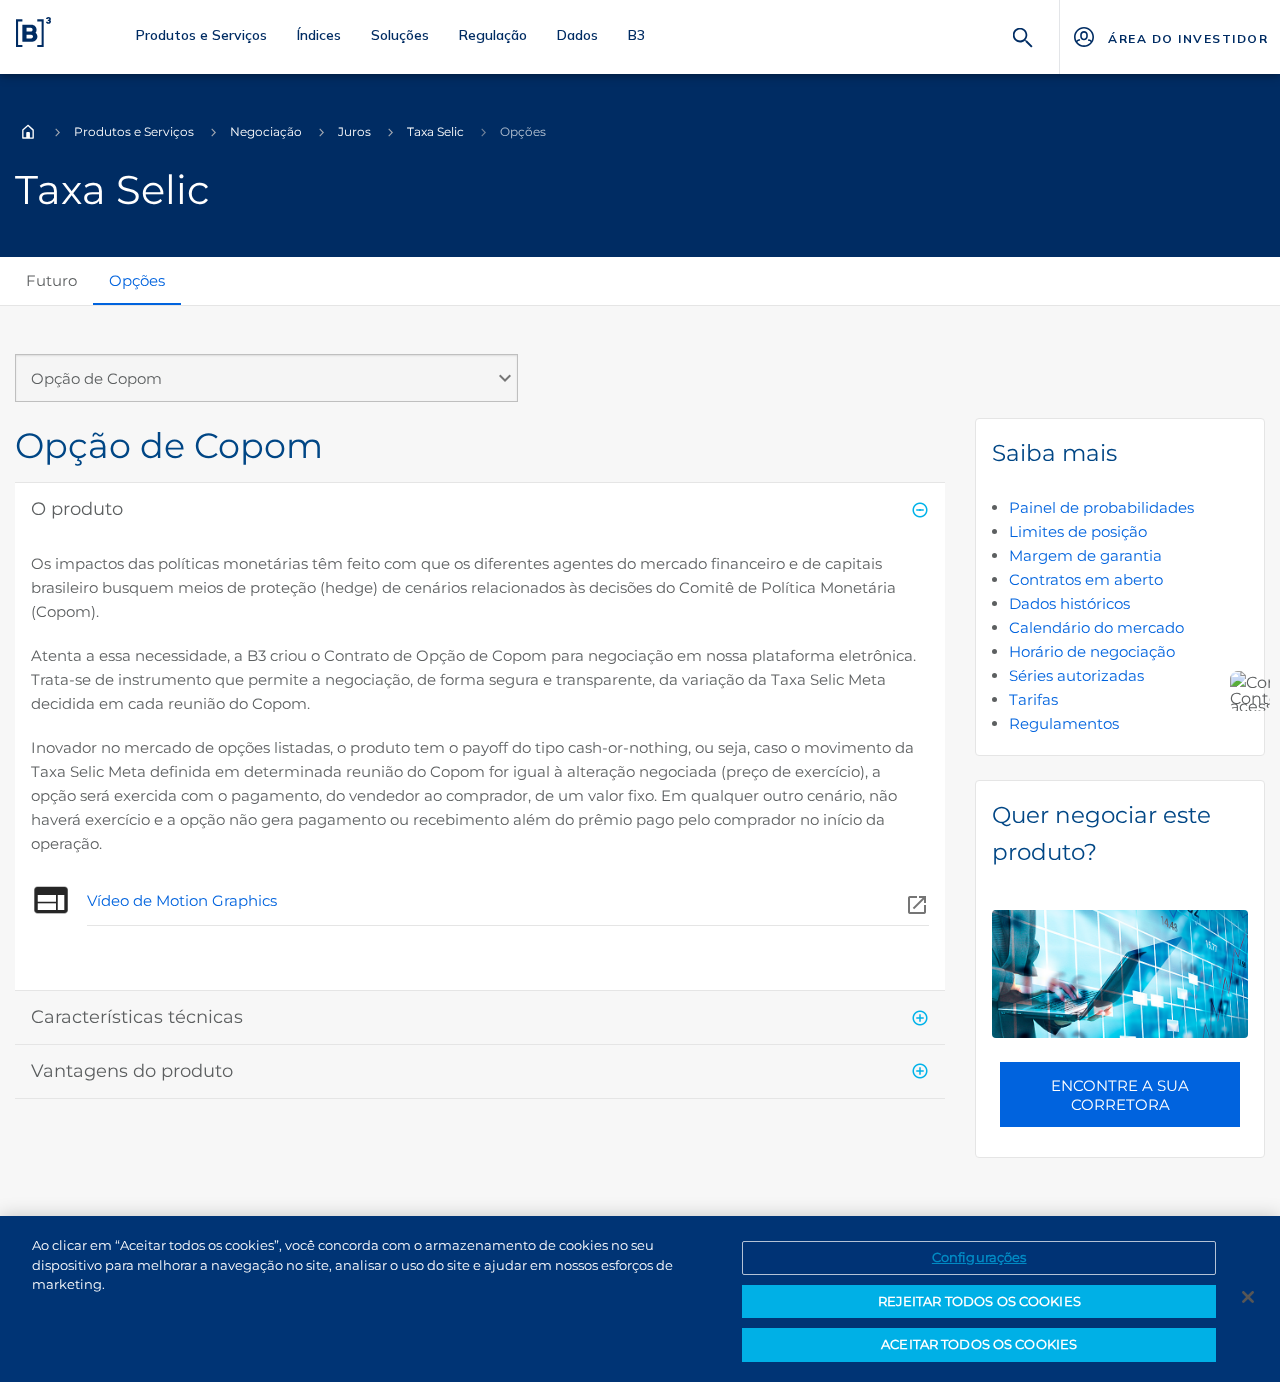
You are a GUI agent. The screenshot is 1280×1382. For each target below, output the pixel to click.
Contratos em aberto (1086, 579)
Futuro (51, 280)
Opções (137, 280)
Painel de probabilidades (1101, 507)
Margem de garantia (1085, 555)
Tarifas (1033, 699)
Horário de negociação (1092, 651)
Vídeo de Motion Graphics (182, 900)
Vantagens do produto (132, 1071)
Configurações (979, 1257)
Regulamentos (1064, 723)
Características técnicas (137, 1017)
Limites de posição (1078, 531)
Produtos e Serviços (134, 131)
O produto (77, 509)
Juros (354, 131)
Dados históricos (1069, 603)
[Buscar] (1023, 35)
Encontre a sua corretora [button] (1120, 1095)
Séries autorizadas (1076, 675)
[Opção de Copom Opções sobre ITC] (266, 386)
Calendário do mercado (1096, 627)
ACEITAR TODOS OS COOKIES (979, 1344)
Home (28, 132)
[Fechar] (1248, 1297)
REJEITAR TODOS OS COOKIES (979, 1301)
